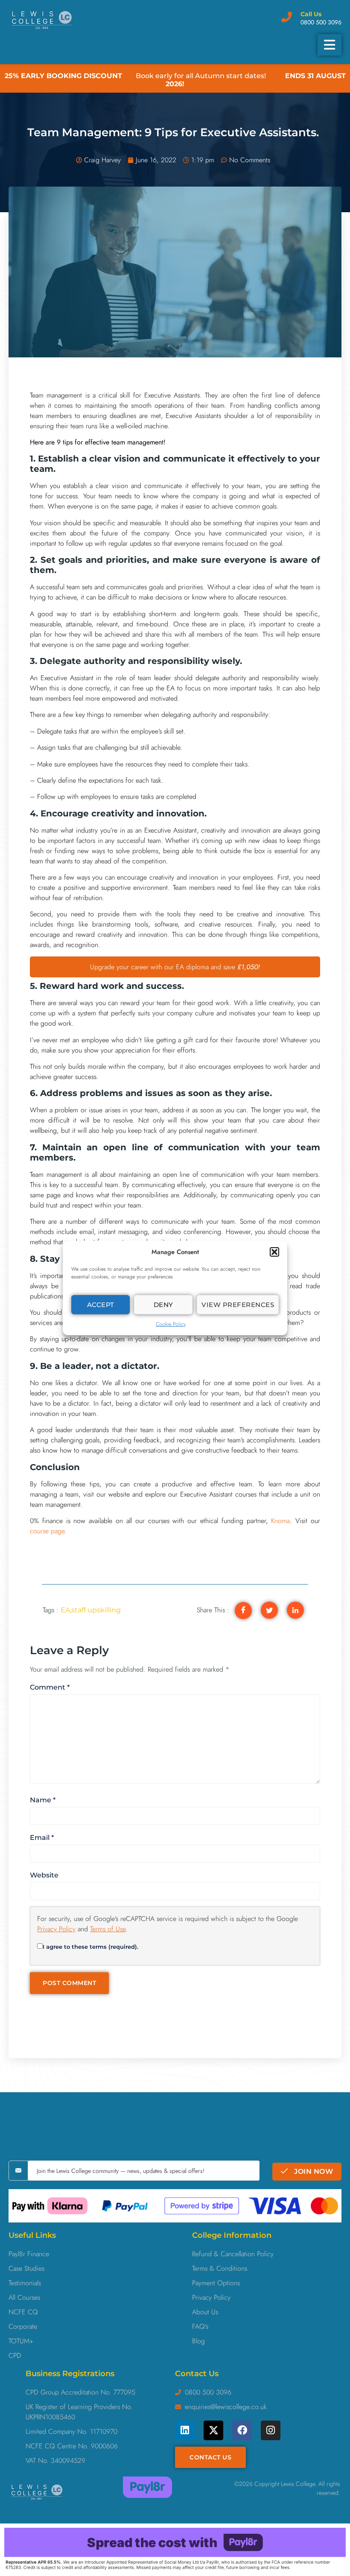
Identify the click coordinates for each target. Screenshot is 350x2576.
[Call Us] (287, 17)
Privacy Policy (56, 1929)
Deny (163, 1305)
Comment (50, 1687)
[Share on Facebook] (243, 1611)
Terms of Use (108, 1929)
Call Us (311, 14)
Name (43, 1800)
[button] (274, 1252)
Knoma (280, 1521)
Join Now (313, 2171)
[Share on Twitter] (269, 1610)
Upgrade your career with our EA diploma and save (175, 967)
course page (47, 1531)
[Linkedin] (185, 2430)
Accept (101, 1305)
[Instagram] (271, 2430)
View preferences (238, 1305)
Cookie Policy (171, 1324)
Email (42, 1838)
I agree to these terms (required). (90, 1947)
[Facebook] (242, 2430)
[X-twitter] (213, 2430)
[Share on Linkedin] (295, 1610)
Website (44, 1875)
